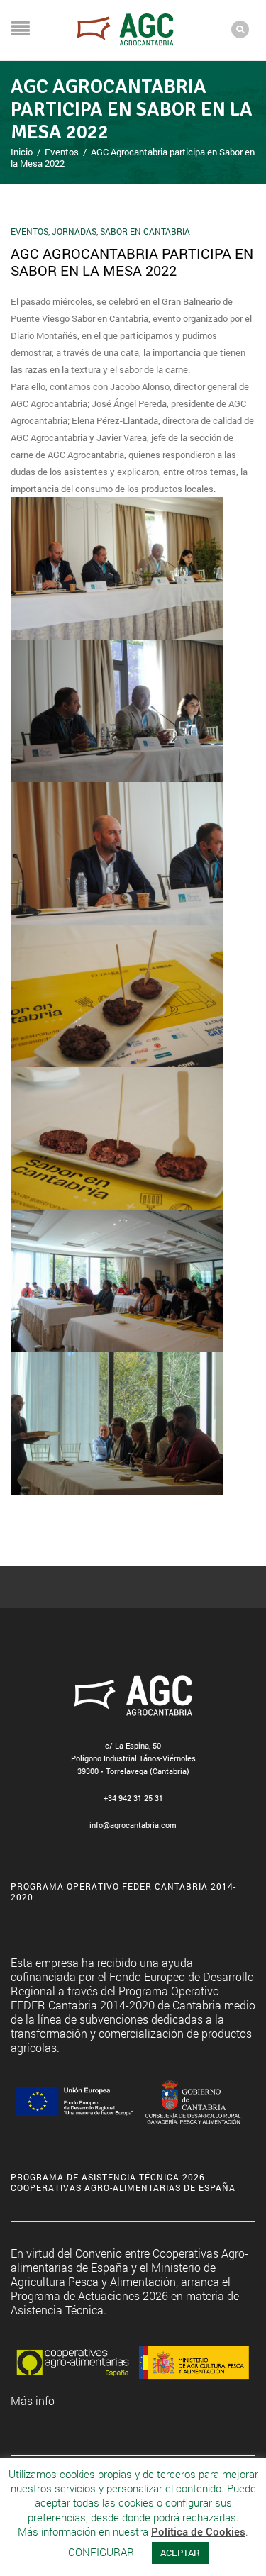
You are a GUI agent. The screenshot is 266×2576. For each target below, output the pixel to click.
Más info (33, 2401)
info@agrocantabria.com (133, 1825)
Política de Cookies (198, 2532)
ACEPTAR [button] (180, 2553)
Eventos (62, 152)
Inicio (22, 152)
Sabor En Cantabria (145, 231)
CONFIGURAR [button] (101, 2552)
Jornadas (74, 231)
